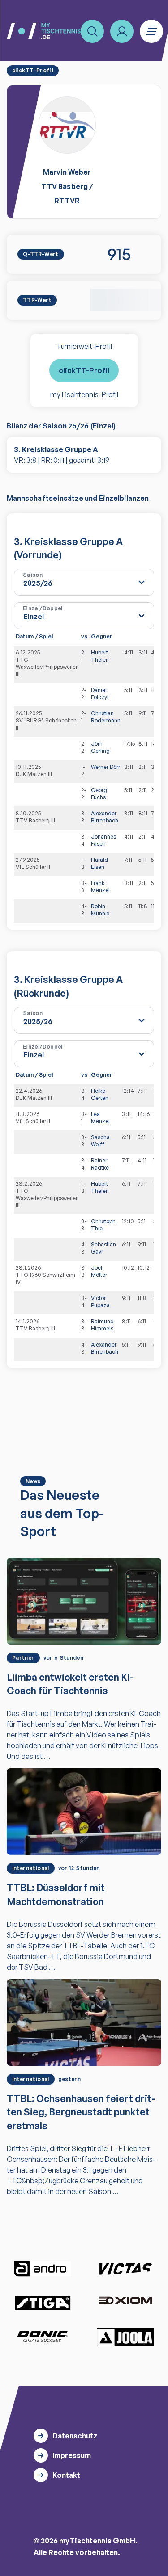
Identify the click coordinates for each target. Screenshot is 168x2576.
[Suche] (92, 31)
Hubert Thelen (100, 656)
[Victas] (125, 2269)
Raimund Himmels (102, 1325)
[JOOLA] (125, 2337)
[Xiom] (125, 2301)
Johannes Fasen (103, 840)
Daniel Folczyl (100, 694)
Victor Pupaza (100, 1302)
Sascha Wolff (100, 1141)
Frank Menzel (100, 887)
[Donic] (43, 2337)
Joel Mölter (99, 1271)
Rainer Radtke (100, 1164)
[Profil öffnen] (122, 31)
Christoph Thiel (103, 1225)
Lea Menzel (100, 1118)
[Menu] (151, 31)
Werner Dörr (106, 767)
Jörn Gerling (100, 747)
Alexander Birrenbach (105, 817)
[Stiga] (43, 2302)
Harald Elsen (99, 863)
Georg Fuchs (99, 794)
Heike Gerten (100, 1094)
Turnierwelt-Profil (84, 346)
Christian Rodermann (106, 717)
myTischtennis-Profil (84, 394)
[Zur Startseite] (44, 31)
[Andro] (43, 2269)
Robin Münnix (100, 910)
